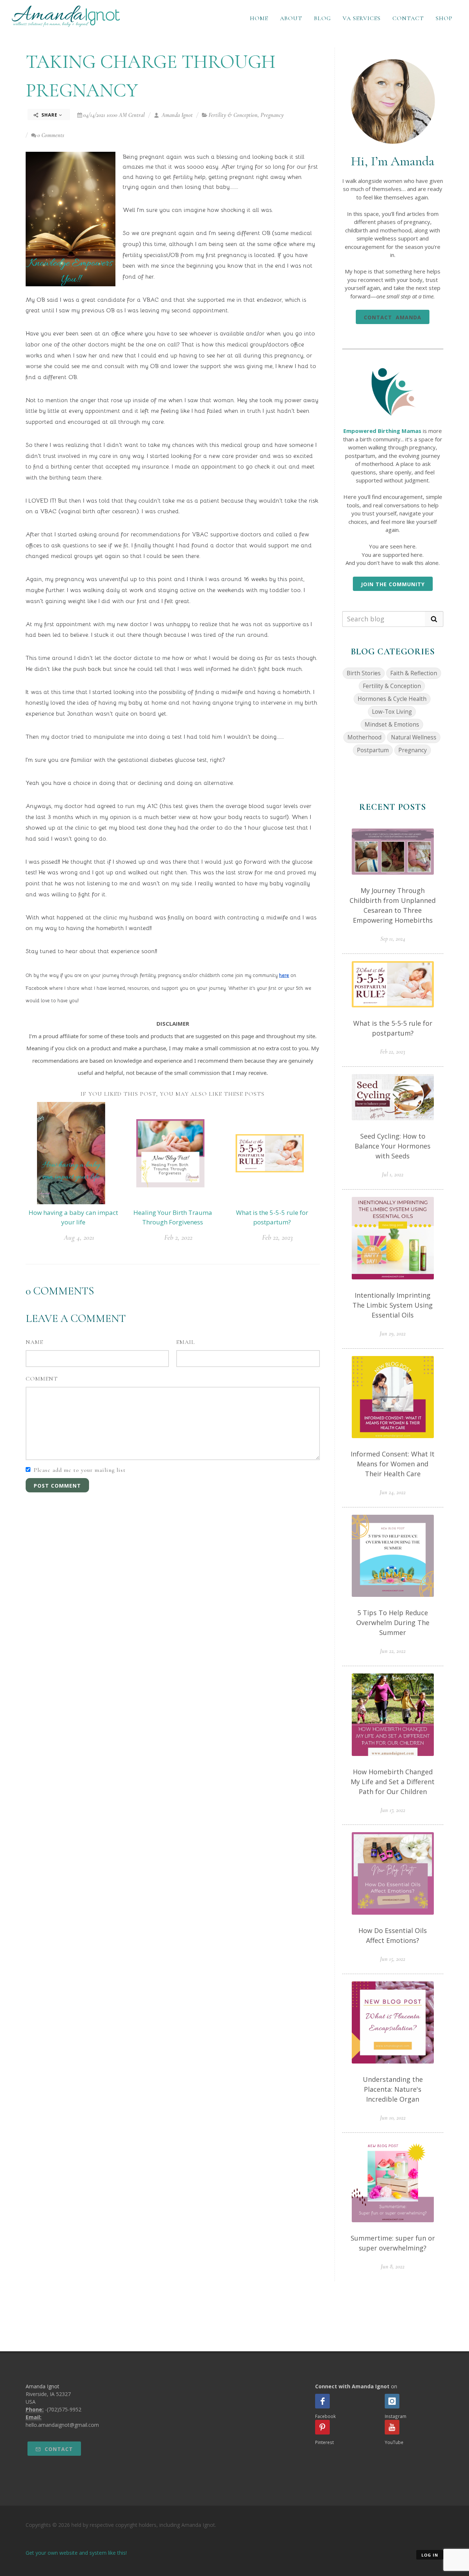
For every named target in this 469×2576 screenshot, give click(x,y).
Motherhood (364, 737)
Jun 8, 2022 (393, 2267)
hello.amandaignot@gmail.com (62, 2425)
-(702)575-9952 (63, 2409)
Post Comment (57, 1486)
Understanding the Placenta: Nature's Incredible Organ (393, 2089)
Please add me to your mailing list (80, 1470)
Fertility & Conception (233, 115)
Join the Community (393, 584)
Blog (322, 18)
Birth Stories (364, 673)
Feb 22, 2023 (277, 1238)
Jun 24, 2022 (393, 1492)
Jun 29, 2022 (393, 1334)
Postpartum (373, 750)
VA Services (362, 18)
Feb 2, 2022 (178, 1238)
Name (34, 1342)
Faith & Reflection (414, 673)
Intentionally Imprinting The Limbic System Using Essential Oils (393, 1305)
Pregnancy (272, 115)
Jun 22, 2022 (393, 1651)
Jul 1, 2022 (393, 1175)
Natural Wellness (414, 737)
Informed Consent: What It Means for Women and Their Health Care (393, 1464)
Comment (42, 1379)
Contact (408, 18)
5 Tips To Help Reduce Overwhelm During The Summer (393, 1623)
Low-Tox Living (392, 712)
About (291, 18)
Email (186, 1342)
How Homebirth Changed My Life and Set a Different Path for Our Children (393, 1782)
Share (49, 115)
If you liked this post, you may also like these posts (173, 1094)
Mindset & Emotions (392, 725)
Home (259, 18)
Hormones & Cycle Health (392, 699)
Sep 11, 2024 (393, 939)
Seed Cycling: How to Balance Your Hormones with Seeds (393, 1146)
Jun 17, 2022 (393, 1810)
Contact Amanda (393, 317)
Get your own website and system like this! (76, 2553)
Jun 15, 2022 (393, 1959)
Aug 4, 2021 (79, 1238)
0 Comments (51, 135)
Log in (430, 2555)
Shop (444, 18)
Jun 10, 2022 (393, 2118)
